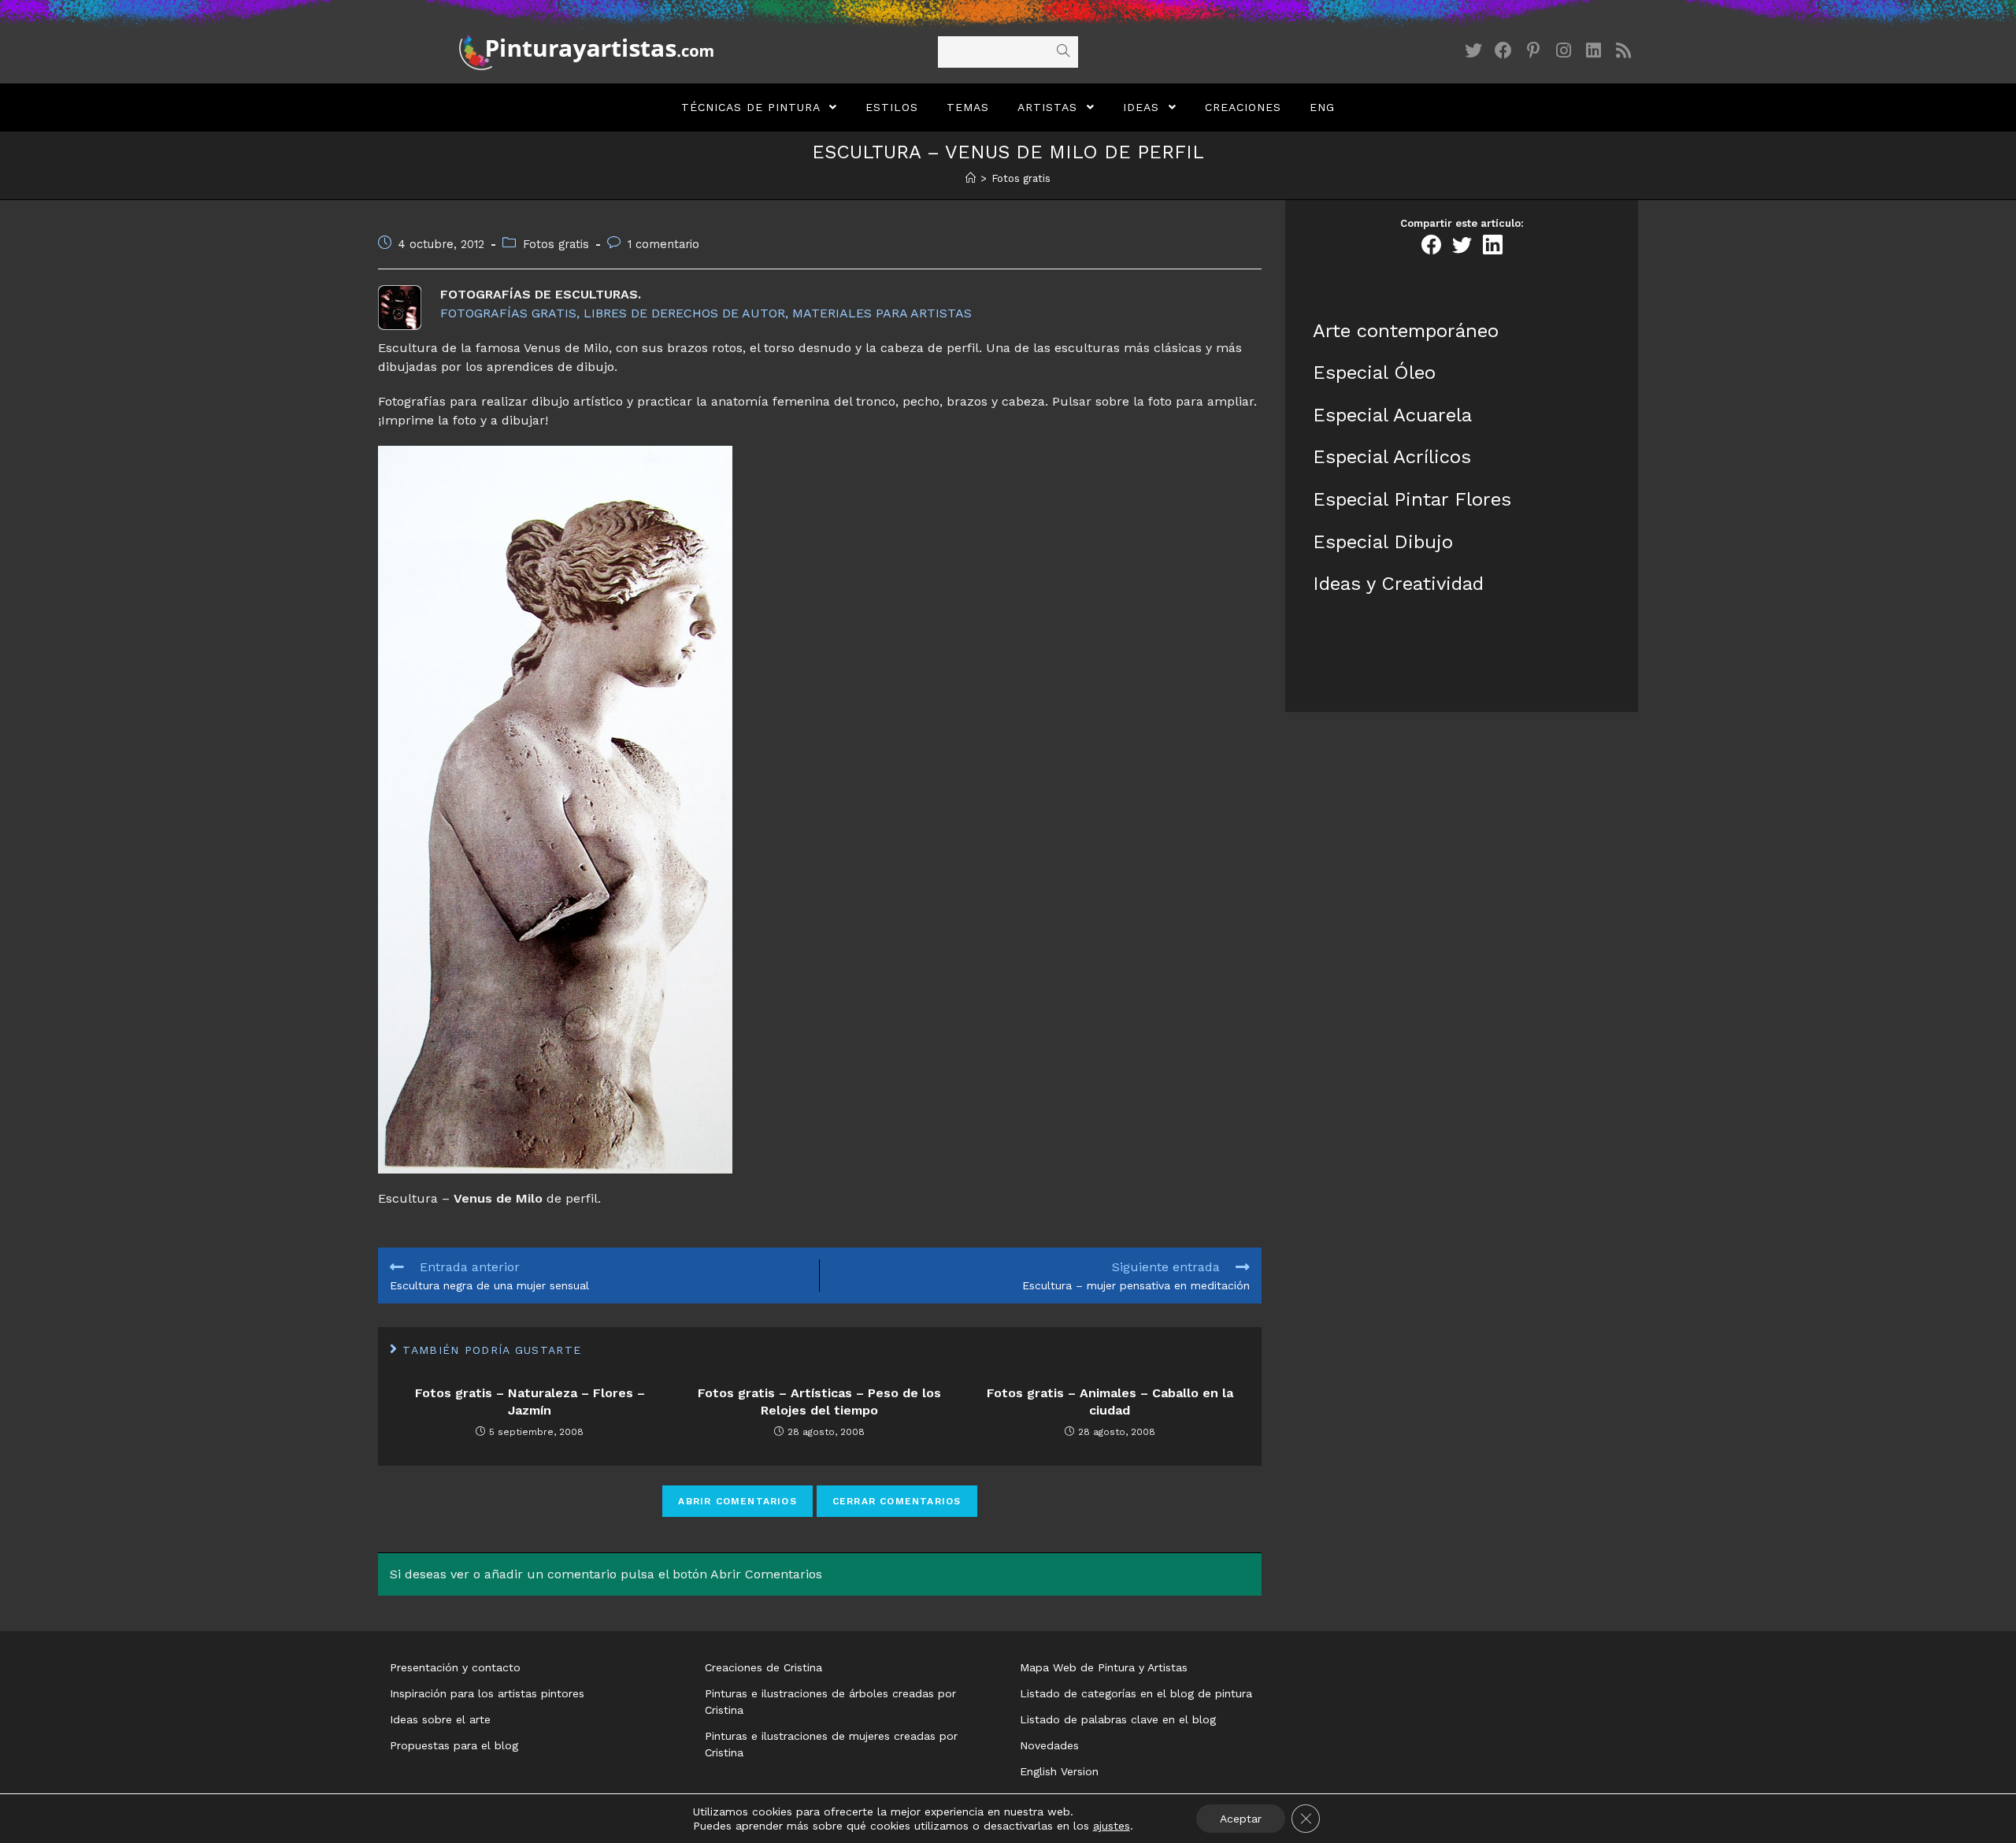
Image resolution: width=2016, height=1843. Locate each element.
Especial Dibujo (1383, 542)
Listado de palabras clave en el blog (1118, 1719)
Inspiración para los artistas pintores (487, 1693)
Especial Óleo (1374, 373)
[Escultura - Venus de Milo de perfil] (820, 810)
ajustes (1112, 1826)
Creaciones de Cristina (763, 1667)
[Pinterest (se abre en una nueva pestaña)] (1533, 51)
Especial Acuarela (1392, 415)
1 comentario (663, 245)
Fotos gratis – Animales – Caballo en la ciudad (1110, 1402)
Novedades (1049, 1745)
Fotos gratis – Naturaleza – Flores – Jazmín (530, 1402)
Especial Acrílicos (1392, 457)
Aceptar (1241, 1819)
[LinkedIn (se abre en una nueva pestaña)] (1593, 51)
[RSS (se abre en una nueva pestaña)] (1623, 51)
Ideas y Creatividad (1398, 584)
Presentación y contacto (455, 1667)
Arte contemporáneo (1406, 331)
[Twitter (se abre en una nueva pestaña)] (1473, 51)
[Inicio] (971, 178)
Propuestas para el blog (454, 1745)
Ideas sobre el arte (440, 1719)
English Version (1059, 1771)
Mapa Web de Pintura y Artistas (1104, 1667)
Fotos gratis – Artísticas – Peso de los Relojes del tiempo (819, 1402)
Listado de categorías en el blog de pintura (1136, 1693)
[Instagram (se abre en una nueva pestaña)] (1563, 51)
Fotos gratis (556, 245)
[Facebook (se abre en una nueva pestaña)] (1503, 51)
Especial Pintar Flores (1412, 499)
